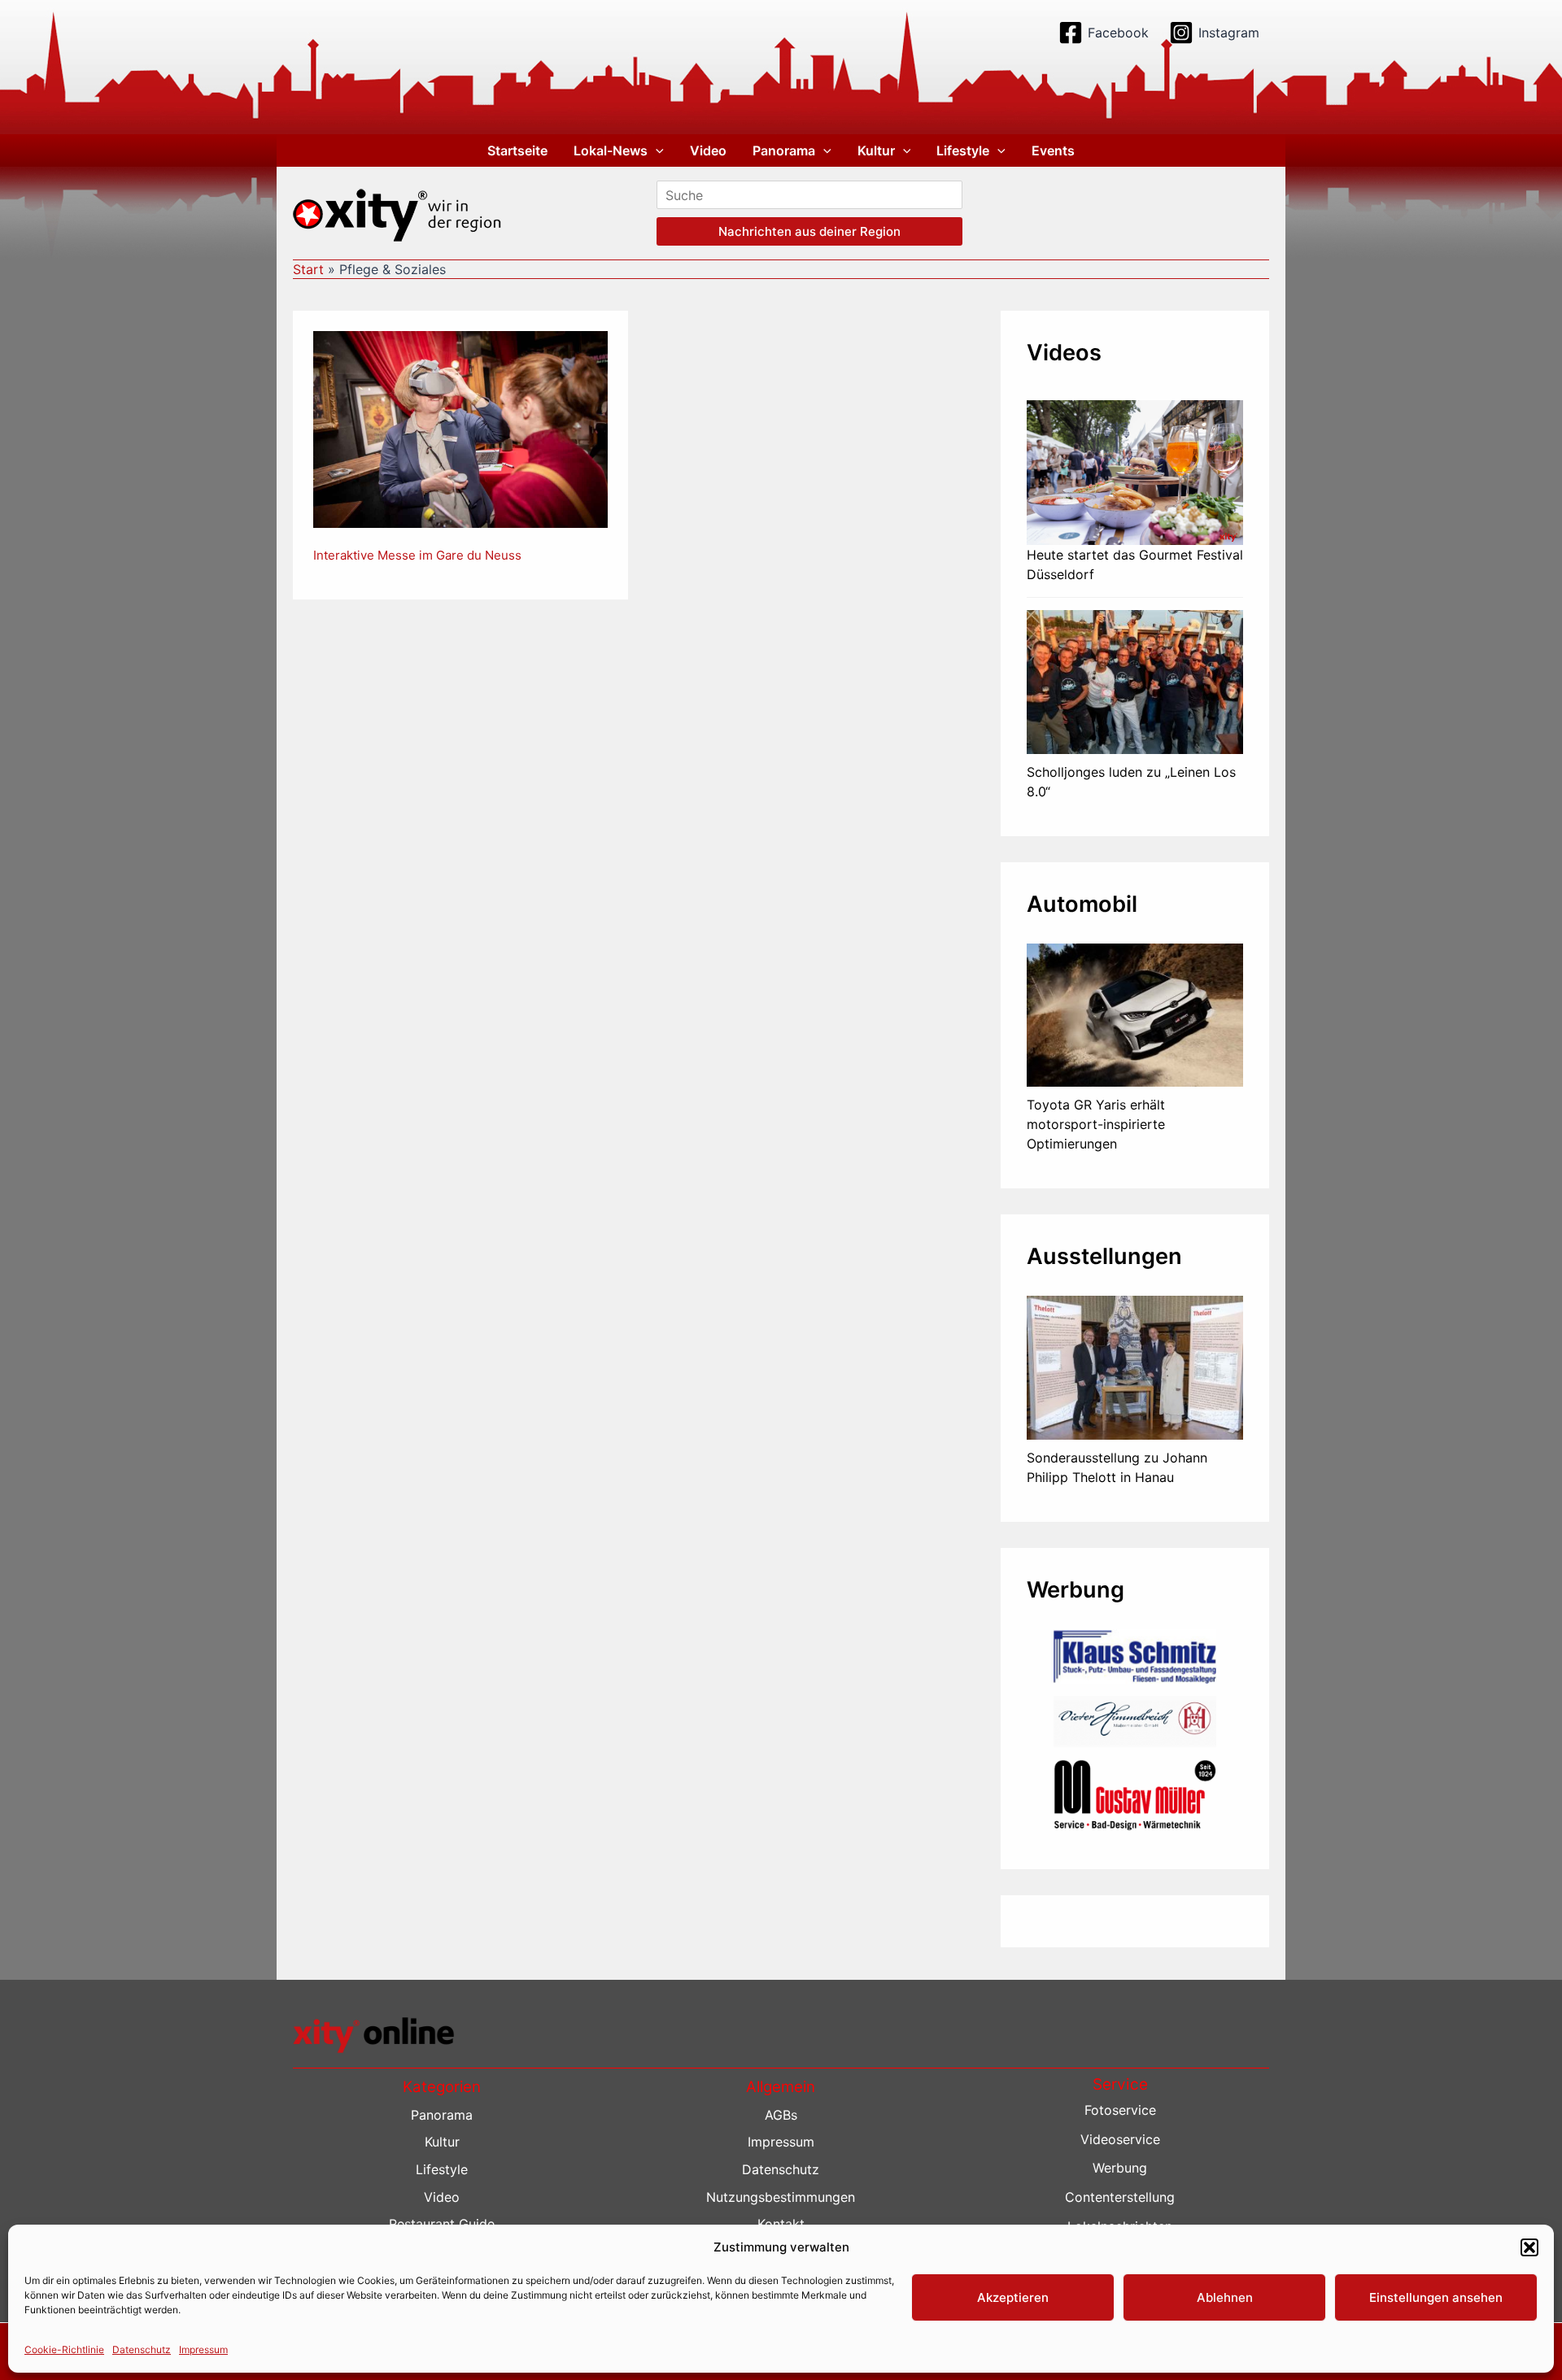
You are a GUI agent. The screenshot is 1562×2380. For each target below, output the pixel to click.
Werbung (1120, 2168)
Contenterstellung (1120, 2197)
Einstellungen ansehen (1436, 2297)
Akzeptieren (1013, 2297)
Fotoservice (1120, 2110)
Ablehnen (1225, 2297)
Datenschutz (142, 2349)
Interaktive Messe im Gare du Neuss (417, 555)
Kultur (876, 150)
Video (708, 150)
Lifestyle (963, 150)
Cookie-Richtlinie (64, 2349)
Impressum (203, 2349)
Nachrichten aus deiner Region (809, 231)
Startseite (517, 150)
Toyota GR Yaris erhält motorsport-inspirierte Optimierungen (1096, 1124)
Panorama (784, 150)
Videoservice (1120, 2139)
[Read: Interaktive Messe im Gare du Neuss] (460, 429)
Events (1053, 150)
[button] (1529, 2247)
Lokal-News (611, 150)
